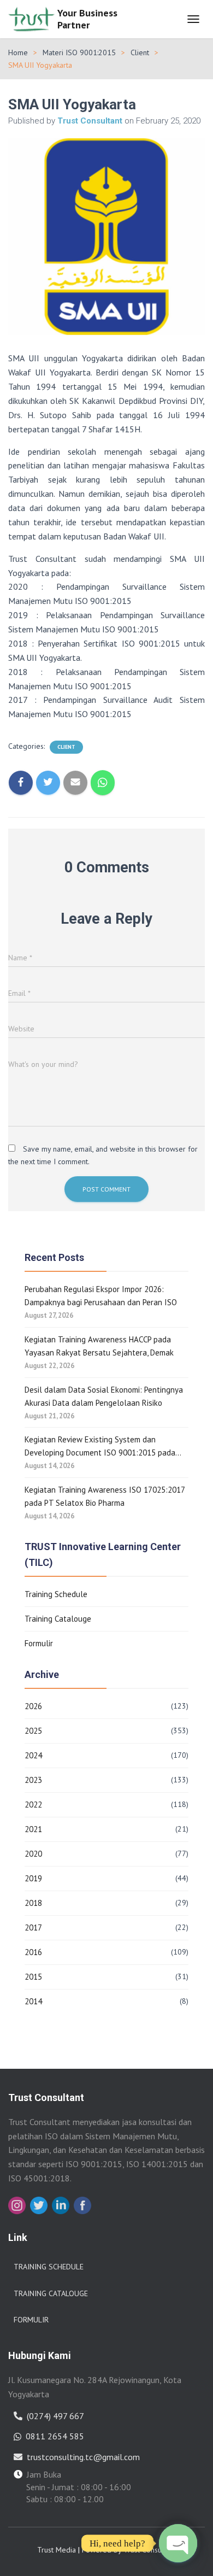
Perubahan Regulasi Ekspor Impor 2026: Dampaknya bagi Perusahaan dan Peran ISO (101, 1296)
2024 (33, 1755)
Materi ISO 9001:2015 (79, 52)
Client (140, 52)
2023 (33, 1780)
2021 (33, 1829)
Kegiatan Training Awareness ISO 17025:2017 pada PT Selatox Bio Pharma (105, 1496)
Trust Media (57, 2550)
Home (18, 52)
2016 (33, 1952)
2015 (33, 1977)
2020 (33, 1854)
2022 (33, 1805)
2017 (33, 1927)
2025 (33, 1731)
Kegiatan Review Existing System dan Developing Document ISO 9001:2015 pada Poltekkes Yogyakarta (100, 1447)
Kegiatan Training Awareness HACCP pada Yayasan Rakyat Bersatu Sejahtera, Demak (99, 1346)
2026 (33, 1706)
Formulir (39, 1643)
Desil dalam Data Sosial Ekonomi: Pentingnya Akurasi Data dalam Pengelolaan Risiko (104, 1396)
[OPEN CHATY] (178, 2543)
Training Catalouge (58, 1619)
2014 (33, 2001)
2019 (33, 1878)
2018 (33, 1903)
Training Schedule (56, 1594)
